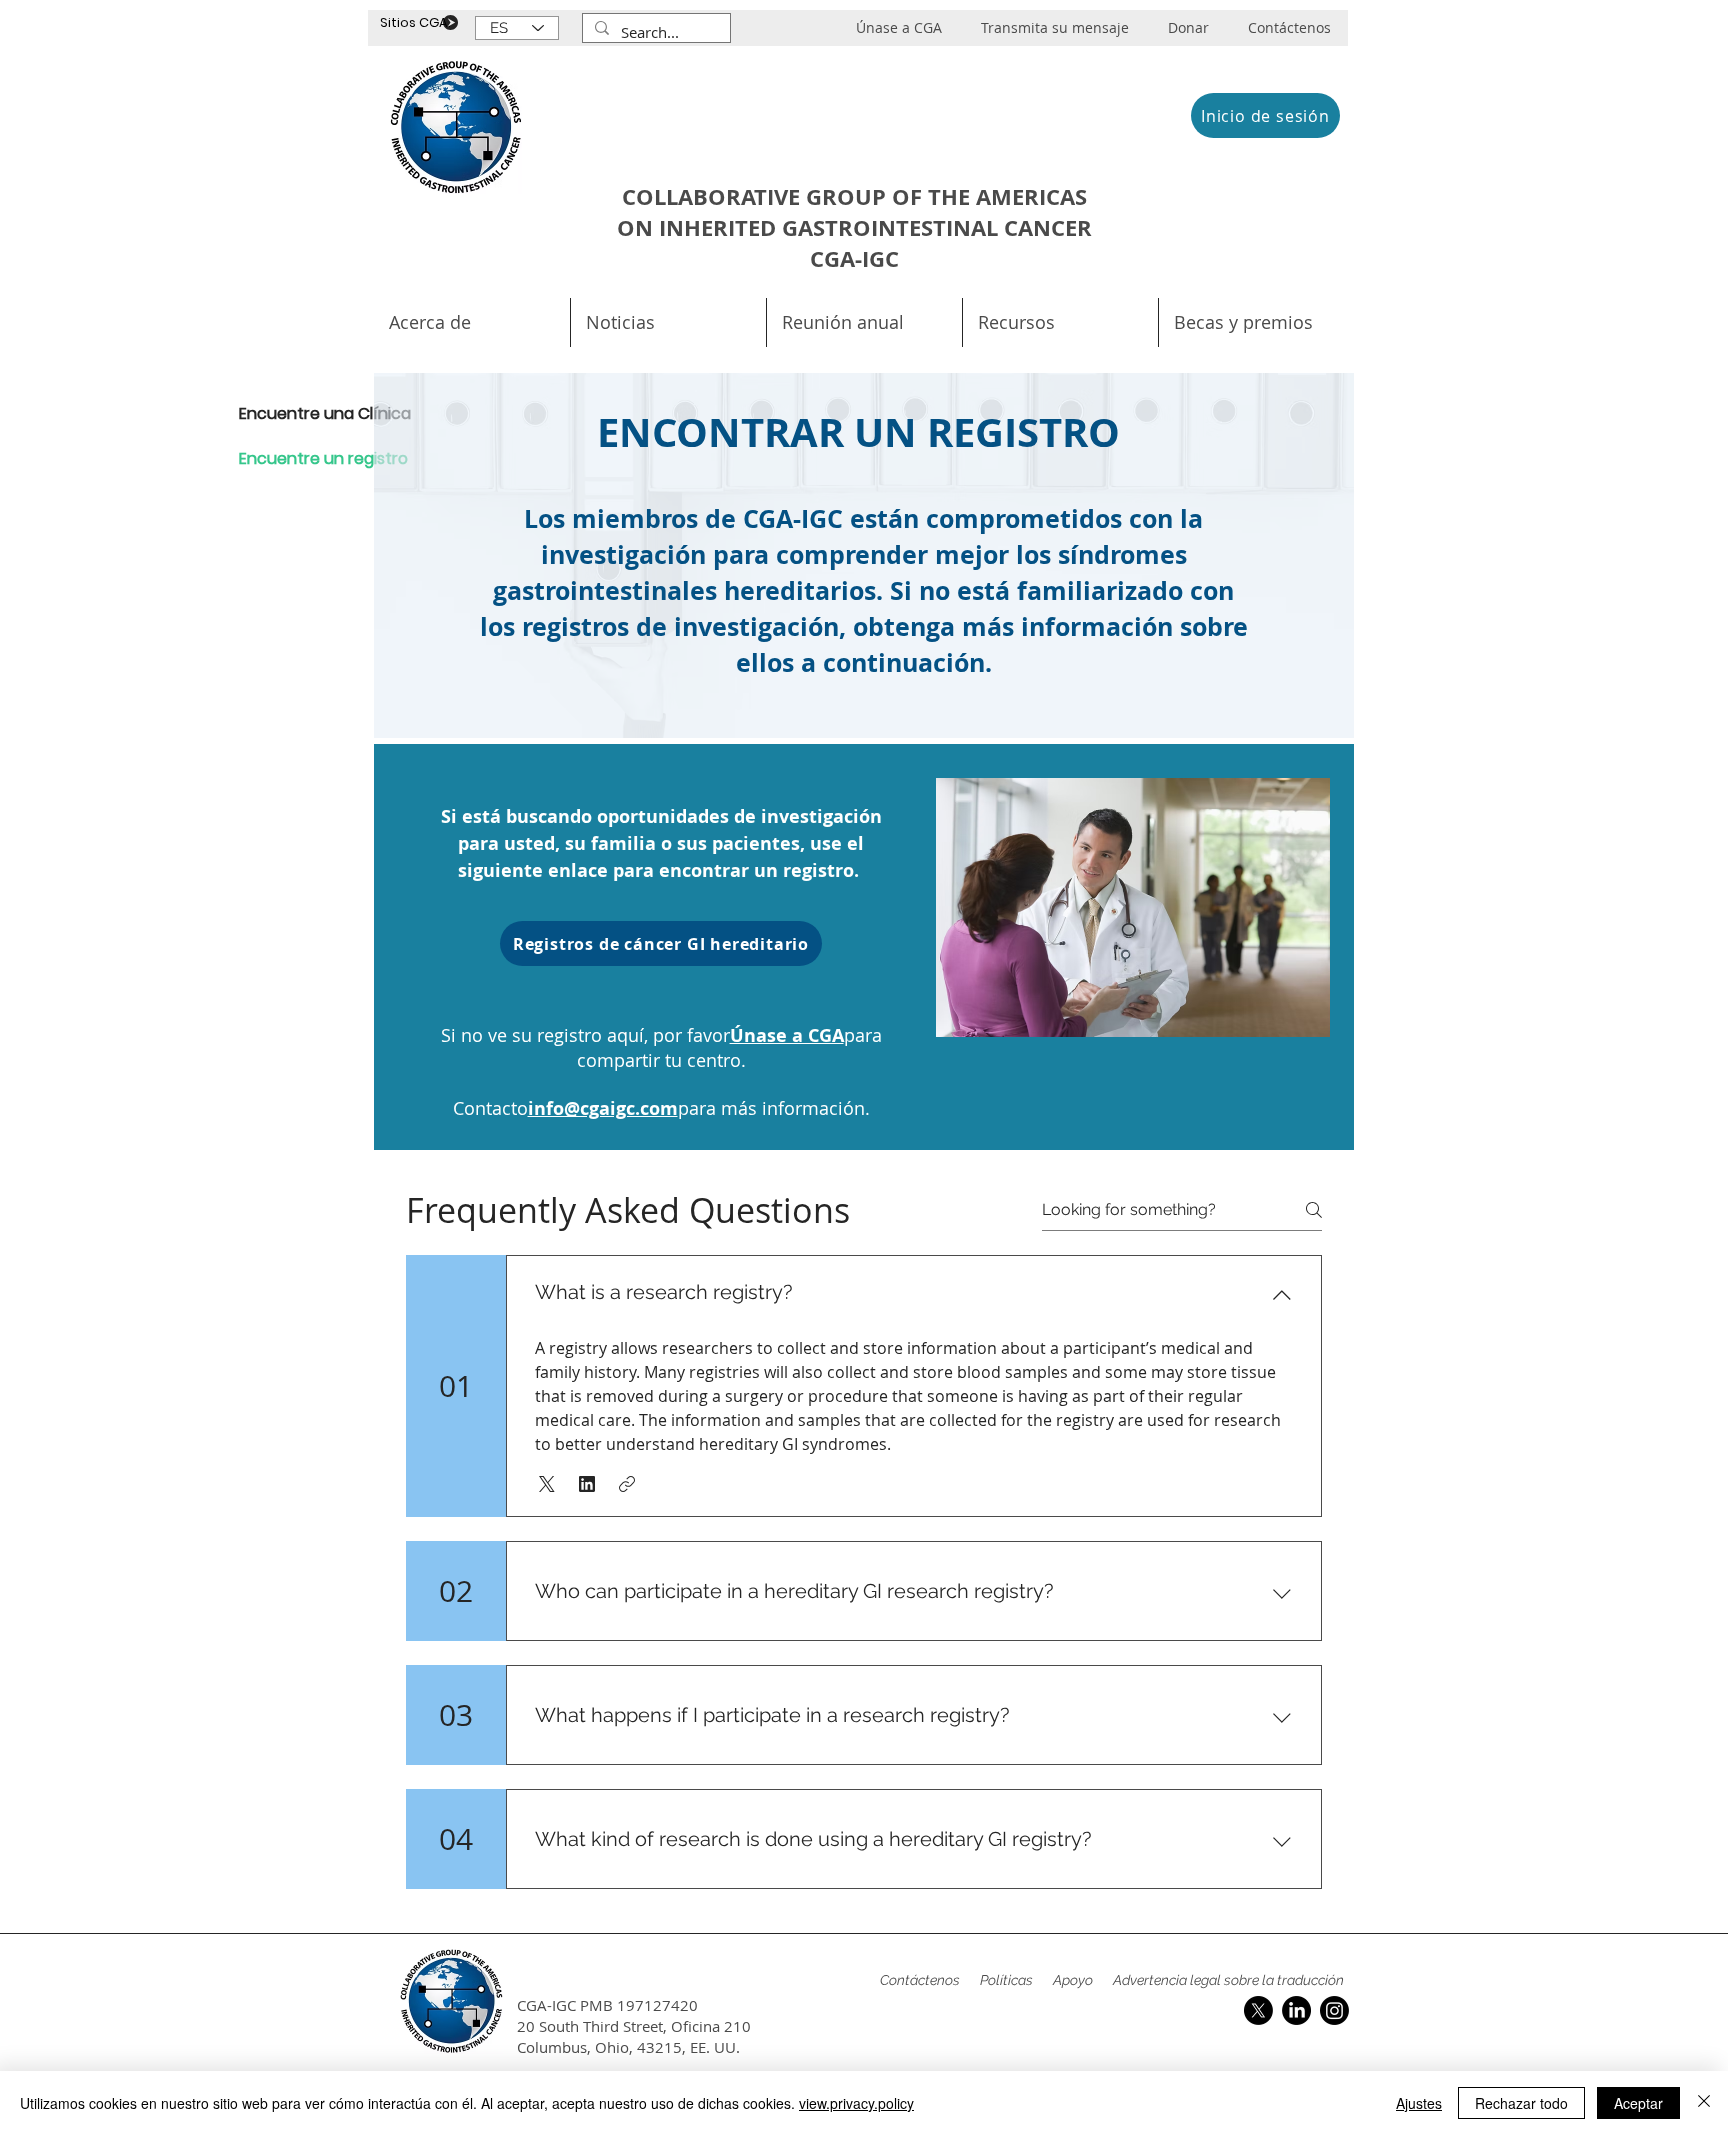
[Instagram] (1334, 2010)
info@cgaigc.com (603, 1108)
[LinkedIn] (1296, 2010)
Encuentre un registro (297, 458)
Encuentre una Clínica (297, 413)
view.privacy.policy (856, 2103)
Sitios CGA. (415, 22)
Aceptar (1638, 2103)
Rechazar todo (1521, 2103)
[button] (864, 322)
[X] (1258, 2010)
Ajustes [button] (1419, 2103)
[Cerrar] (1704, 2103)
